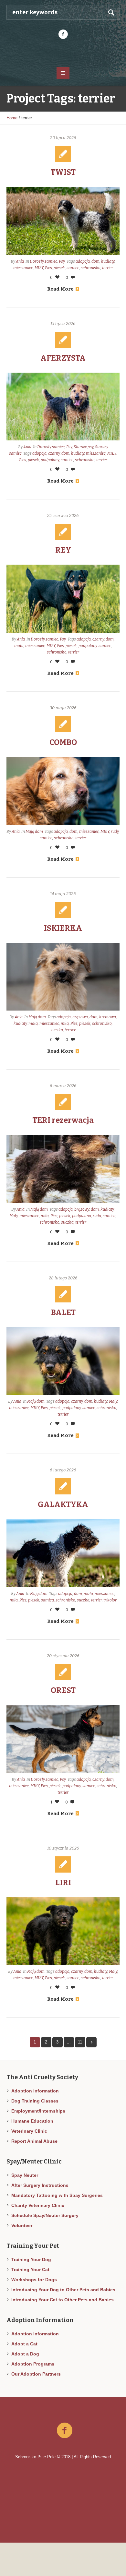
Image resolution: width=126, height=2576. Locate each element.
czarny (54, 453)
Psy (62, 261)
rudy (115, 832)
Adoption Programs (33, 2364)
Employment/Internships (38, 2111)
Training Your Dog (31, 2259)
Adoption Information (35, 2091)
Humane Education (32, 2121)
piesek (59, 268)
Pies (48, 268)
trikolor (110, 1600)
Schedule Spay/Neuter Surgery (45, 2215)
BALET (63, 1312)
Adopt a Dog (25, 2354)
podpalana (82, 1216)
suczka (57, 1030)
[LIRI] (63, 1931)
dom (95, 261)
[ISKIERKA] (63, 977)
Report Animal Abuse (34, 2141)
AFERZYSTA (63, 358)
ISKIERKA (63, 928)
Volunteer (22, 2225)
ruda (97, 1216)
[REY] (63, 599)
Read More (60, 289)
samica (109, 1216)
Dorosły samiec (43, 261)
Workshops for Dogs (34, 2280)
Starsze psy (84, 447)
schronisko (91, 268)
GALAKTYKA (63, 1504)
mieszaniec (23, 268)
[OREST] (63, 1739)
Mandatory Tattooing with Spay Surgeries (57, 2195)
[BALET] (63, 1361)
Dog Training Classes (35, 2101)
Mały (14, 1216)
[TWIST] (63, 221)
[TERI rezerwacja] (63, 1169)
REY (63, 550)
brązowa (80, 1017)
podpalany (50, 460)
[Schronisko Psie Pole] (63, 53)
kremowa (108, 1017)
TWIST (63, 172)
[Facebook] (63, 34)
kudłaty (108, 261)
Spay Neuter (25, 2175)
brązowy (82, 1209)
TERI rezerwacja (63, 1120)
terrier (108, 268)
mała (19, 646)
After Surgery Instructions (40, 2185)
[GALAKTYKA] (63, 1553)
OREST (63, 1690)
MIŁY (39, 268)
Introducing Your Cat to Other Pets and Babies (63, 2300)
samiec (73, 268)
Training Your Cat (30, 2270)
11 (80, 2042)
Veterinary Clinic (29, 2131)
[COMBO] (63, 791)
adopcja (83, 261)
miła (65, 1024)
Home (12, 118)
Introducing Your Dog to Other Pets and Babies (63, 2290)
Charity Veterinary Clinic (38, 2205)
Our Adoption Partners (36, 2374)
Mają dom (34, 832)
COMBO (63, 742)
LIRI (63, 1883)
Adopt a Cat (24, 2344)
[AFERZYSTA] (63, 407)
